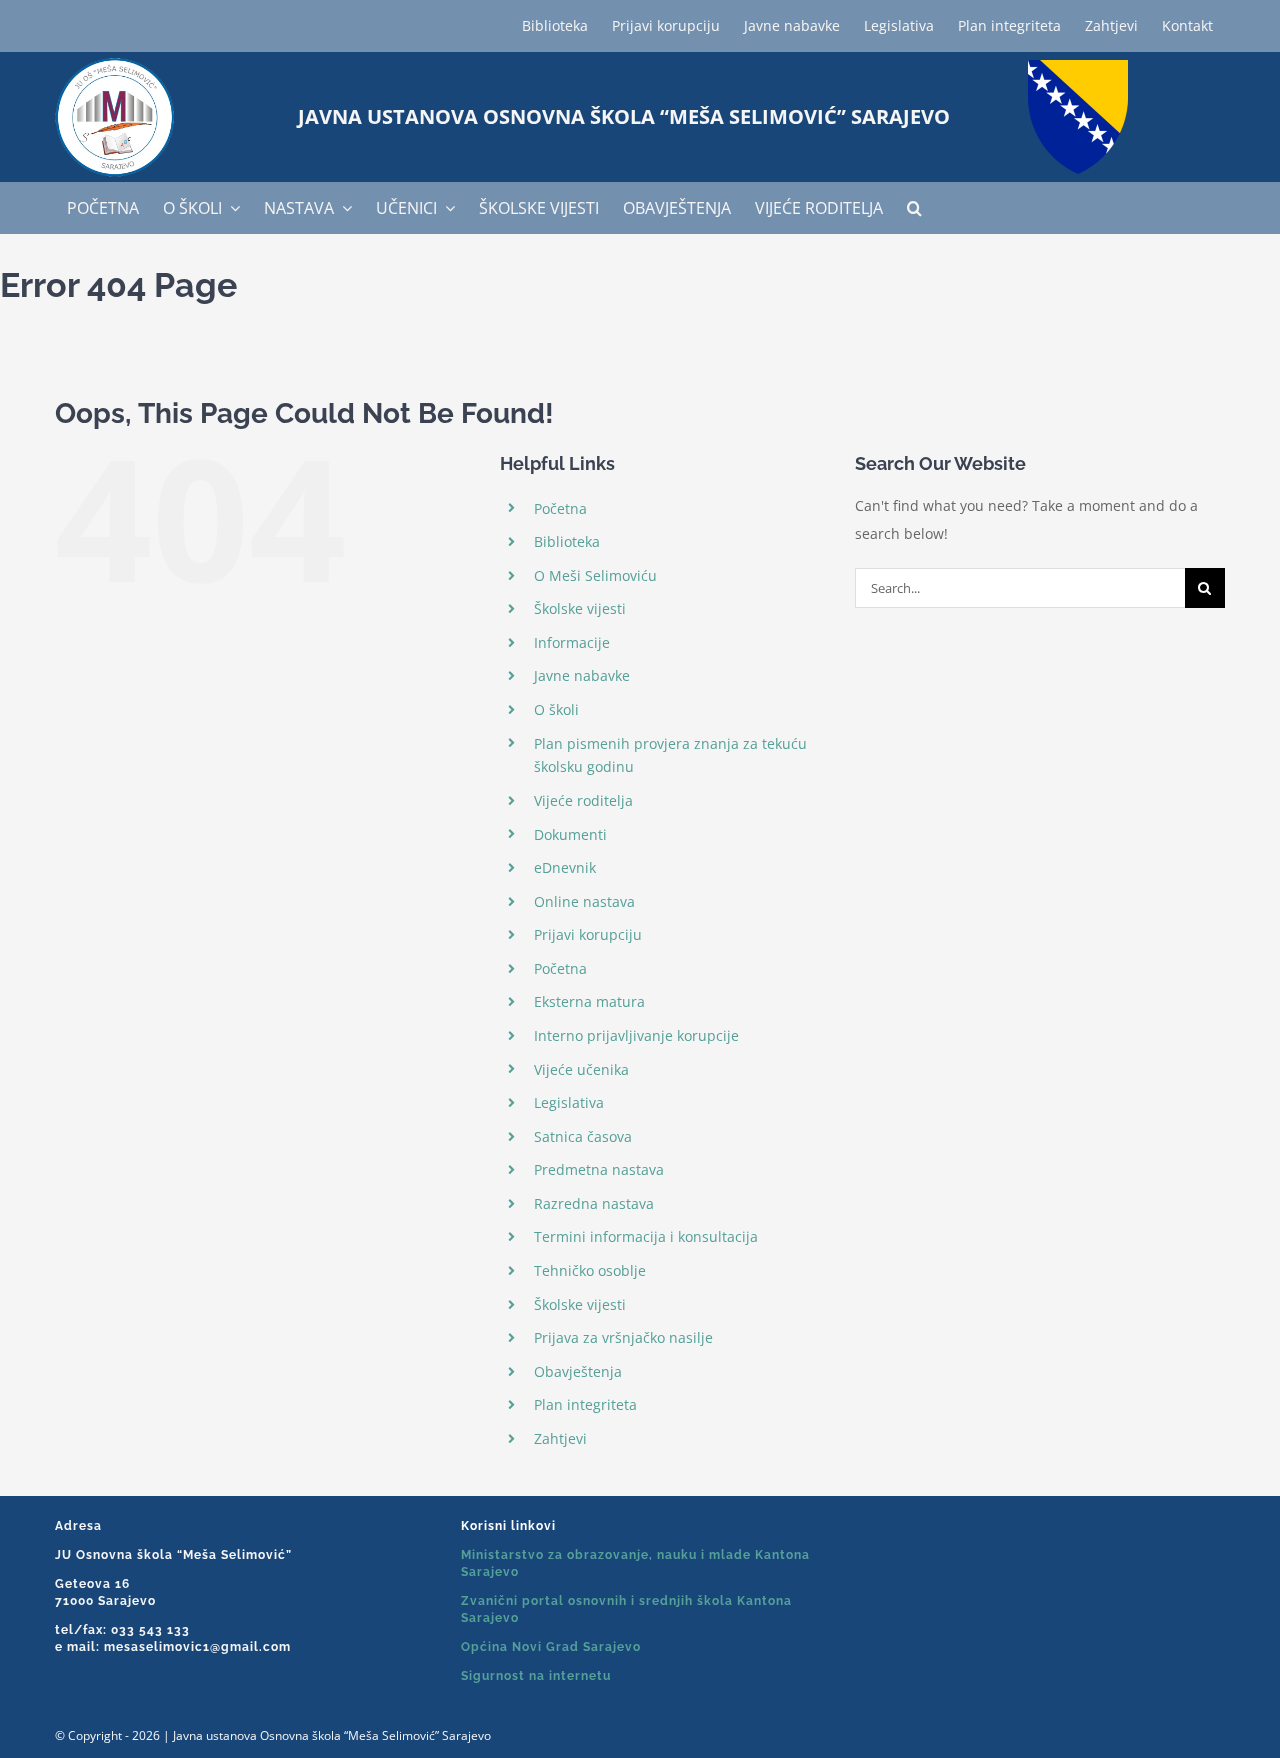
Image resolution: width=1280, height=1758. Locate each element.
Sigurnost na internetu (536, 1676)
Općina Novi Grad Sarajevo (551, 1647)
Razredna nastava (594, 1203)
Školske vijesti (580, 608)
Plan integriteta (585, 1404)
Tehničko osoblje (590, 1270)
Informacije (572, 642)
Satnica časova (583, 1136)
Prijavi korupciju (588, 934)
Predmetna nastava (599, 1169)
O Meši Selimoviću (595, 575)
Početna (560, 508)
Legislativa (569, 1102)
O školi (556, 709)
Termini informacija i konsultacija (646, 1236)
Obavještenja (578, 1371)
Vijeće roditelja (583, 800)
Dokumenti (570, 834)
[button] (914, 208)
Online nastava (584, 901)
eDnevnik (565, 867)
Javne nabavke (582, 675)
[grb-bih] (1078, 66)
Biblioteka (567, 541)
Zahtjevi (560, 1438)
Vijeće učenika (581, 1069)
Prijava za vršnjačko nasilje (623, 1337)
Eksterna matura (589, 1001)
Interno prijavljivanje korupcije (636, 1035)
